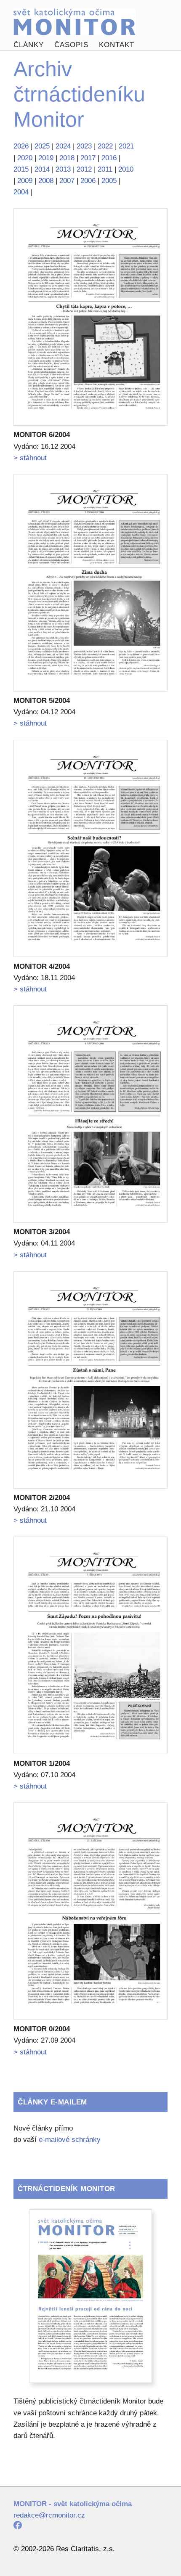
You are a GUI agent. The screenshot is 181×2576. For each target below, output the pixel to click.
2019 (46, 158)
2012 (84, 169)
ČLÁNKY (29, 45)
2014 (42, 169)
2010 (126, 169)
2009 (25, 181)
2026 (21, 146)
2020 (25, 158)
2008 (46, 181)
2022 (105, 146)
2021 (126, 146)
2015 (21, 169)
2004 (21, 192)
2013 (63, 169)
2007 (67, 181)
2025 (42, 146)
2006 (88, 181)
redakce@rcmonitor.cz (49, 2515)
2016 (109, 158)
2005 (109, 181)
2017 (88, 158)
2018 (67, 158)
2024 (63, 146)
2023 (84, 146)
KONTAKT (117, 45)
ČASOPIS (71, 45)
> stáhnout (30, 458)
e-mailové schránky (70, 2140)
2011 (105, 169)
